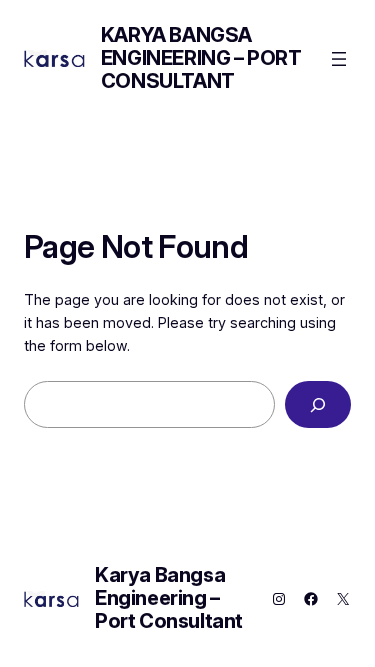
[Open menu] (339, 59)
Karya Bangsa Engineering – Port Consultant (201, 58)
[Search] (318, 404)
